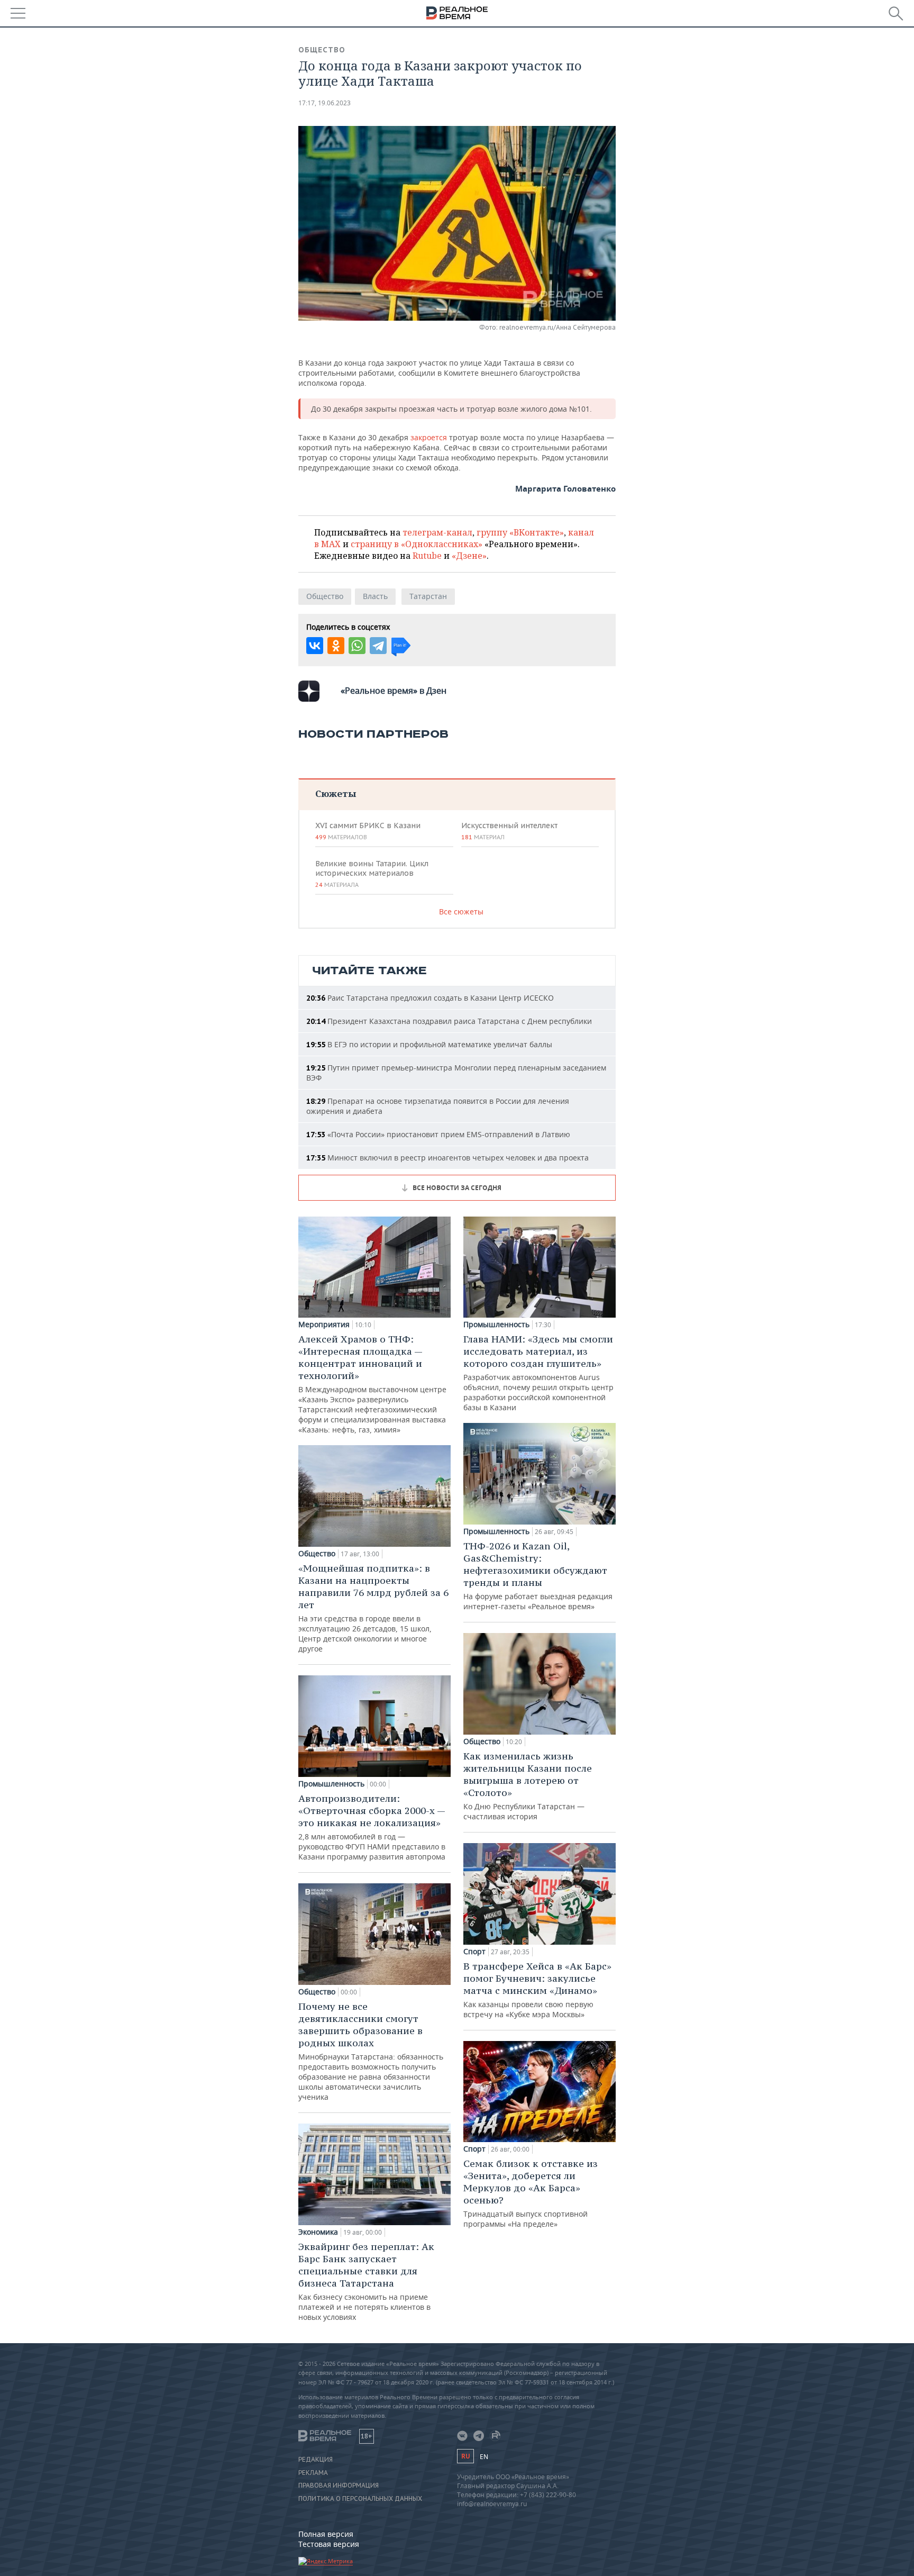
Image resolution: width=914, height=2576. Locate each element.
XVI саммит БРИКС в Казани (368, 831)
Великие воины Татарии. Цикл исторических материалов (372, 874)
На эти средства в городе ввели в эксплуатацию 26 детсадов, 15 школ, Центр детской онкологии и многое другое (373, 1608)
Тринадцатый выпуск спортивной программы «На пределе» (531, 2193)
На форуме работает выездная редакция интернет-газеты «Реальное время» (538, 1576)
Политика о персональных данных (360, 2499)
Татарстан (428, 596)
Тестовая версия (329, 2544)
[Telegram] (378, 646)
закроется (430, 437)
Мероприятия (324, 1325)
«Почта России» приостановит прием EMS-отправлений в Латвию (438, 1134)
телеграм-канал (437, 532)
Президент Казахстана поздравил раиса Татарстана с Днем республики (449, 1021)
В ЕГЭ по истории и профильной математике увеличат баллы (429, 1044)
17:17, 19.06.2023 (325, 103)
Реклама (313, 2473)
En (484, 2457)
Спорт (474, 1952)
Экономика (318, 2232)
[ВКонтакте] (315, 646)
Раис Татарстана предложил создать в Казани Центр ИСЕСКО (430, 998)
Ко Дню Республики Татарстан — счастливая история (528, 1786)
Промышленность (331, 1784)
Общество (322, 50)
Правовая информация (339, 2486)
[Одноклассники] (336, 646)
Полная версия (326, 2534)
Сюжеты (336, 793)
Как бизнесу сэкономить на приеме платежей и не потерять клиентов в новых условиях (366, 2281)
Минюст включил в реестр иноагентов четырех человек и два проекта (447, 1158)
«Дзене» (469, 556)
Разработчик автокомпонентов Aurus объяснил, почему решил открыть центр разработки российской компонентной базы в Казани (538, 1373)
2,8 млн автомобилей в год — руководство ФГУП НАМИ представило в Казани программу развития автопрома (372, 1827)
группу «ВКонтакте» (520, 532)
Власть (375, 596)
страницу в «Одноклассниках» (417, 544)
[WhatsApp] (357, 646)
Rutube (427, 556)
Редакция (316, 2460)
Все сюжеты (461, 911)
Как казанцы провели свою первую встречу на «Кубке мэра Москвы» (537, 1990)
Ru (465, 2456)
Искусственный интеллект (509, 831)
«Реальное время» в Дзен (394, 691)
